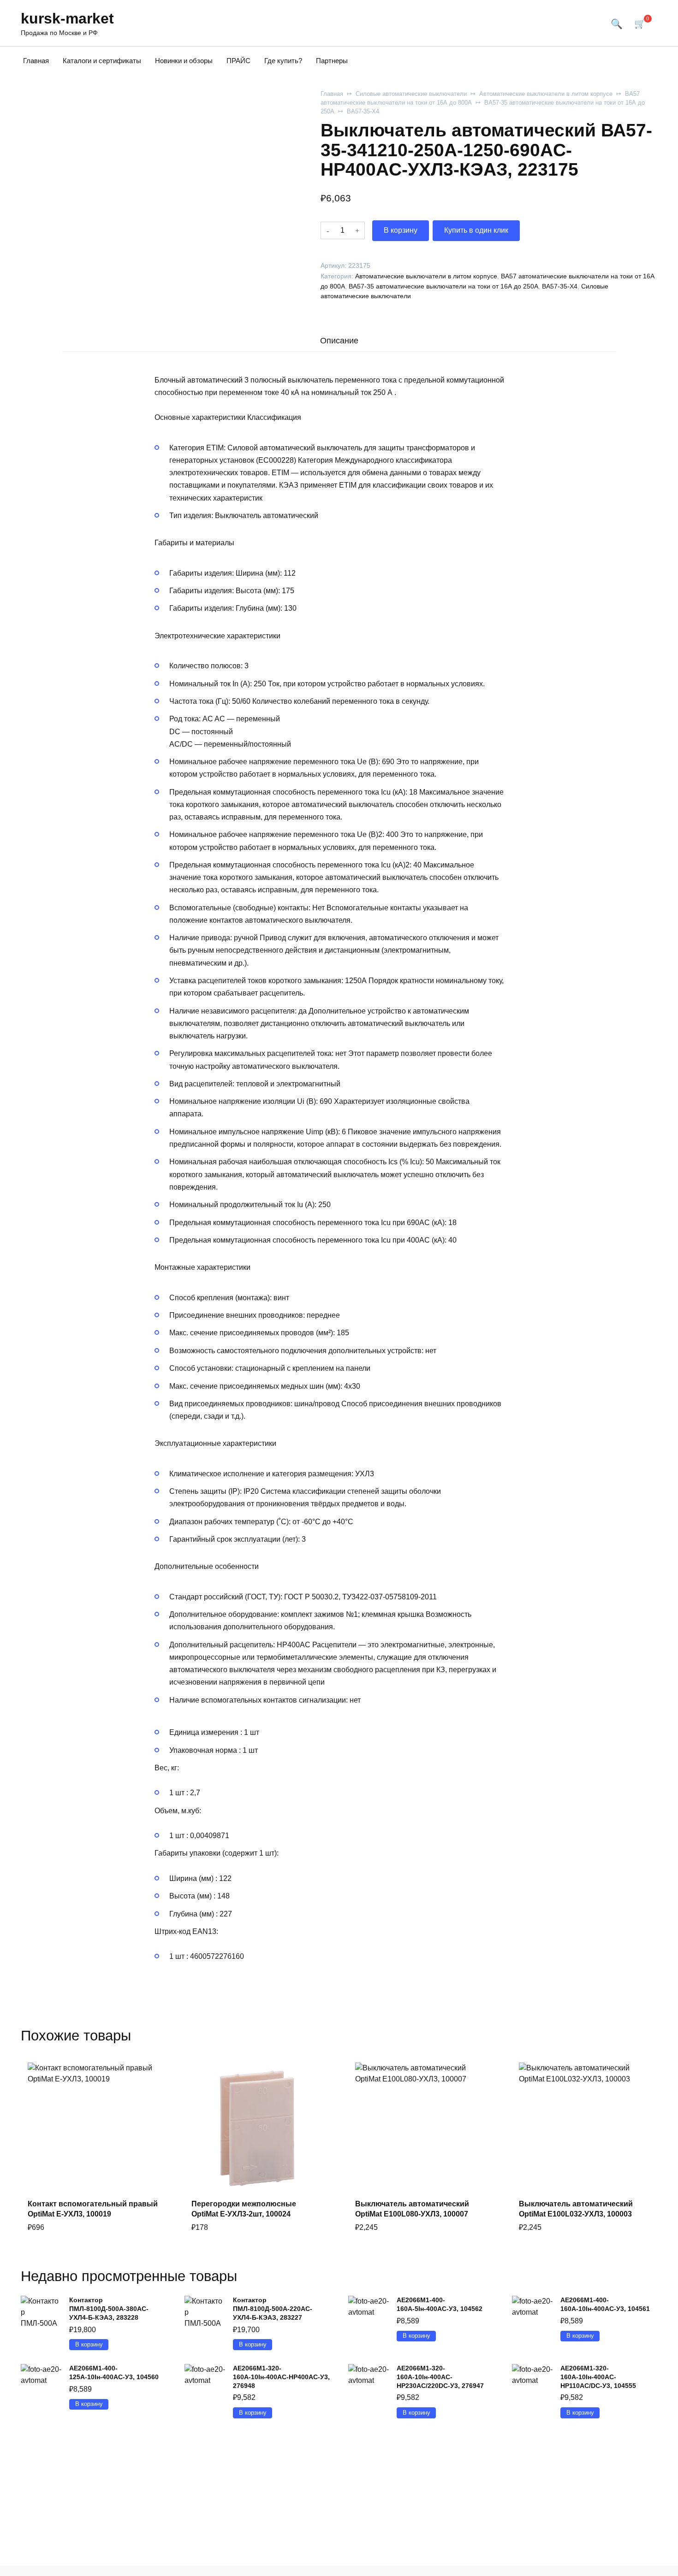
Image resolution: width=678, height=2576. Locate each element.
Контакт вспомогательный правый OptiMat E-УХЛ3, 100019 (93, 2209)
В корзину (401, 230)
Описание (339, 341)
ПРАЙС (238, 61)
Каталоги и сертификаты (102, 61)
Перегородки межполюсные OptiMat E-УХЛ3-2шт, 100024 (244, 2209)
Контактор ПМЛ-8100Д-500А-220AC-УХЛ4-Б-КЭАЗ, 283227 (273, 2308)
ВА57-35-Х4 (363, 111)
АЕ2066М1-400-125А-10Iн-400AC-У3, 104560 (114, 2373)
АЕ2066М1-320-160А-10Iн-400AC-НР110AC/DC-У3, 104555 (598, 2377)
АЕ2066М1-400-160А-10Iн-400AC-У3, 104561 (605, 2304)
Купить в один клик (476, 230)
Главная (36, 61)
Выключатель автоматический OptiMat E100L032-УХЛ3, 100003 (576, 2209)
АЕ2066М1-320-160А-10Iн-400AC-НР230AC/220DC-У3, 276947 (440, 2377)
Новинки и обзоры (184, 61)
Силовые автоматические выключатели (411, 94)
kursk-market (67, 18)
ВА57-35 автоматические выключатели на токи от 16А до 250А (443, 286)
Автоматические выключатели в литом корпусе (546, 94)
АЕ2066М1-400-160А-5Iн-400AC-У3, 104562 (440, 2304)
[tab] (339, 340)
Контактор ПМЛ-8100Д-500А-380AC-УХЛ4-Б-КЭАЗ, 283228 (109, 2308)
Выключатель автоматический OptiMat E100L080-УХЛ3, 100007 (412, 2209)
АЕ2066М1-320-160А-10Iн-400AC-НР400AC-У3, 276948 (281, 2377)
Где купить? (283, 61)
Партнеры (332, 61)
